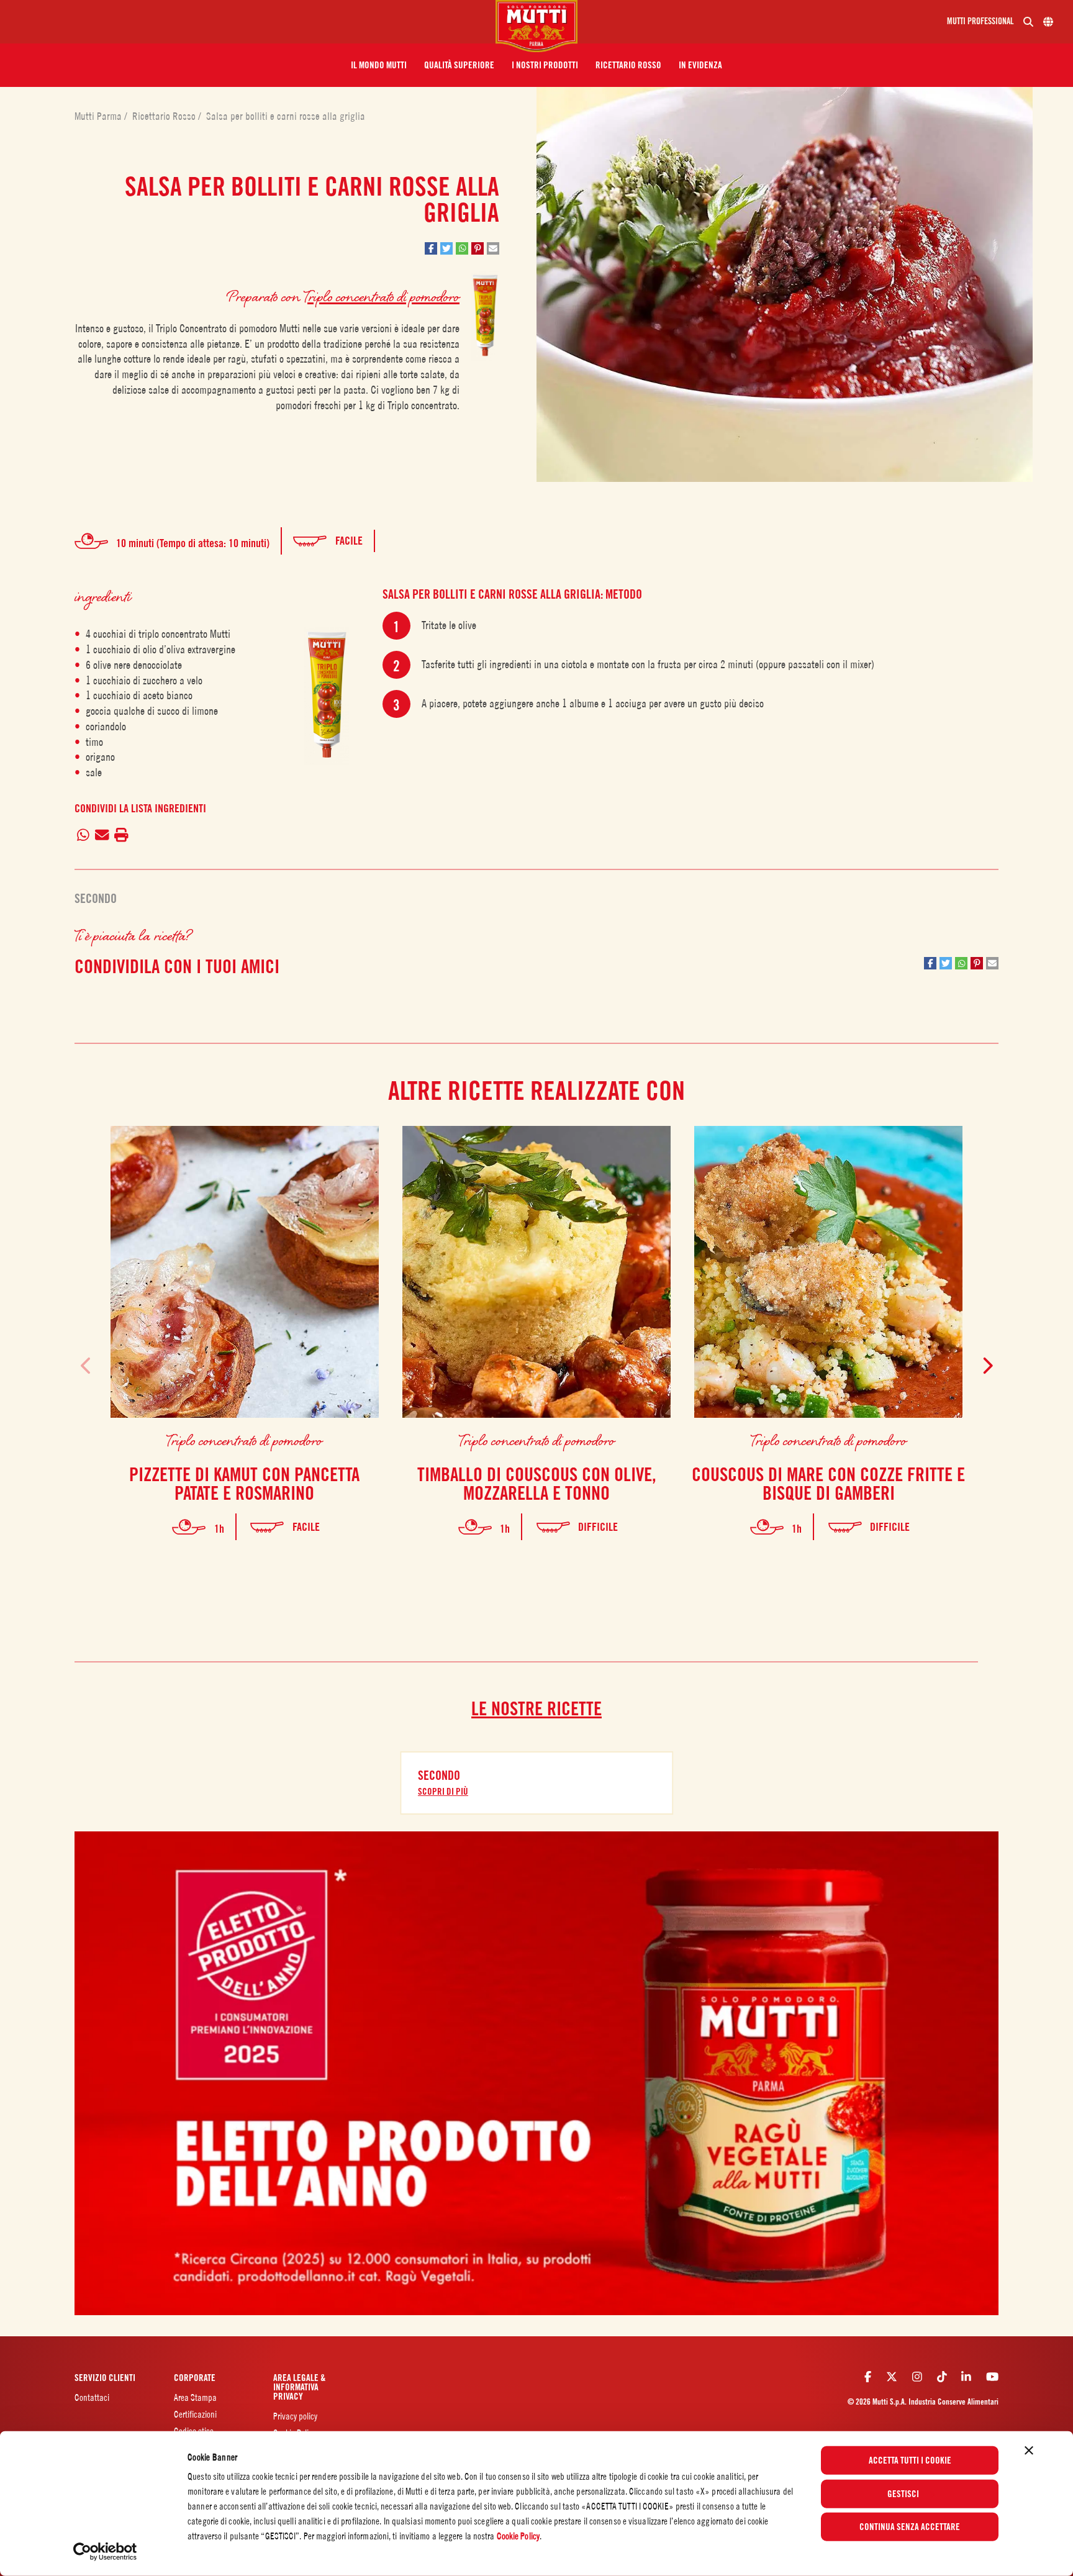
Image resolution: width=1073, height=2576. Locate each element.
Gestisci (903, 2493)
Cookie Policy (518, 2536)
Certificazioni (195, 2414)
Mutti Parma (99, 116)
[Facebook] (868, 2377)
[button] (379, 65)
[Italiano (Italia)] (1048, 22)
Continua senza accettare (910, 2527)
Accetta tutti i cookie (910, 2460)
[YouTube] (992, 2377)
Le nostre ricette (536, 1708)
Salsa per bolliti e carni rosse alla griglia (286, 116)
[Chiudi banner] (1029, 2451)
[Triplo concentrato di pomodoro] (327, 696)
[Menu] (253, 22)
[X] (892, 2377)
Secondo (96, 899)
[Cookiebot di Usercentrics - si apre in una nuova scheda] (105, 2552)
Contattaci (92, 2397)
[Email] (102, 836)
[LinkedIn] (966, 2377)
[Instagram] (917, 2377)
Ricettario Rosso (165, 116)
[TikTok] (942, 2377)
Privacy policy (295, 2416)
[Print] (122, 836)
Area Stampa (195, 2397)
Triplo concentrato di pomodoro (382, 296)
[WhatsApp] (84, 836)
